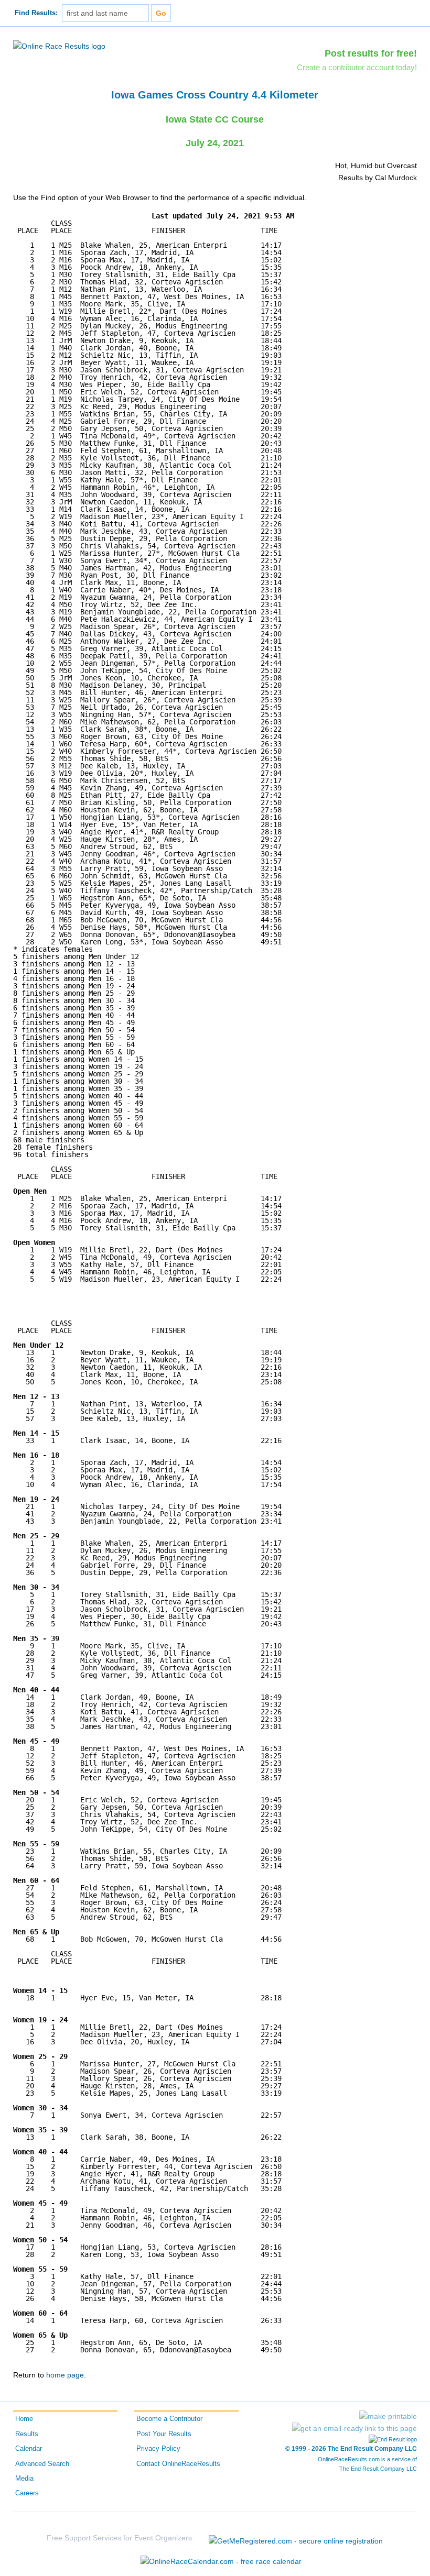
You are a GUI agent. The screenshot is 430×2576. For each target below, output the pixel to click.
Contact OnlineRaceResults (178, 2464)
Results (27, 2434)
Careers (27, 2493)
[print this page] (388, 2416)
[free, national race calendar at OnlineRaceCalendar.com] (221, 2561)
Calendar (29, 2449)
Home (24, 2419)
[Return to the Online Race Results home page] (59, 46)
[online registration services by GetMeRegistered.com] (296, 2538)
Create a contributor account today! (357, 67)
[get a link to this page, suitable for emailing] (354, 2428)
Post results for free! (371, 53)
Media (24, 2479)
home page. (66, 2375)
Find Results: (36, 13)
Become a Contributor (169, 2419)
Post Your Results (164, 2434)
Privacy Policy (158, 2449)
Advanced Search (42, 2464)
